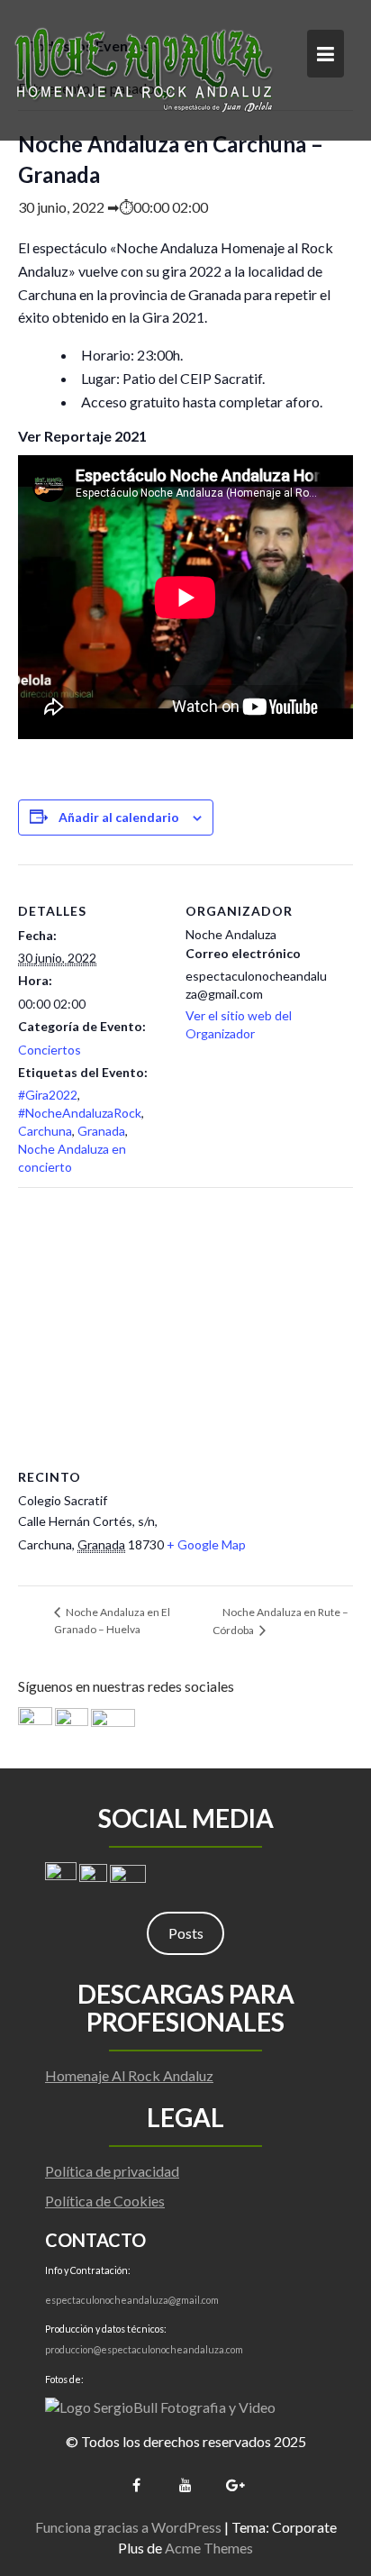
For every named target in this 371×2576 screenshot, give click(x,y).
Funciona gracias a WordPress (128, 2527)
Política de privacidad (112, 2171)
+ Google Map (206, 1544)
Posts (186, 1933)
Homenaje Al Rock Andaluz (129, 2075)
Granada (101, 1131)
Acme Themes (209, 2548)
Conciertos (50, 1050)
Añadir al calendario (119, 817)
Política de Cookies (105, 2201)
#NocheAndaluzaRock (80, 1113)
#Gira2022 (48, 1095)
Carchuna (45, 1131)
